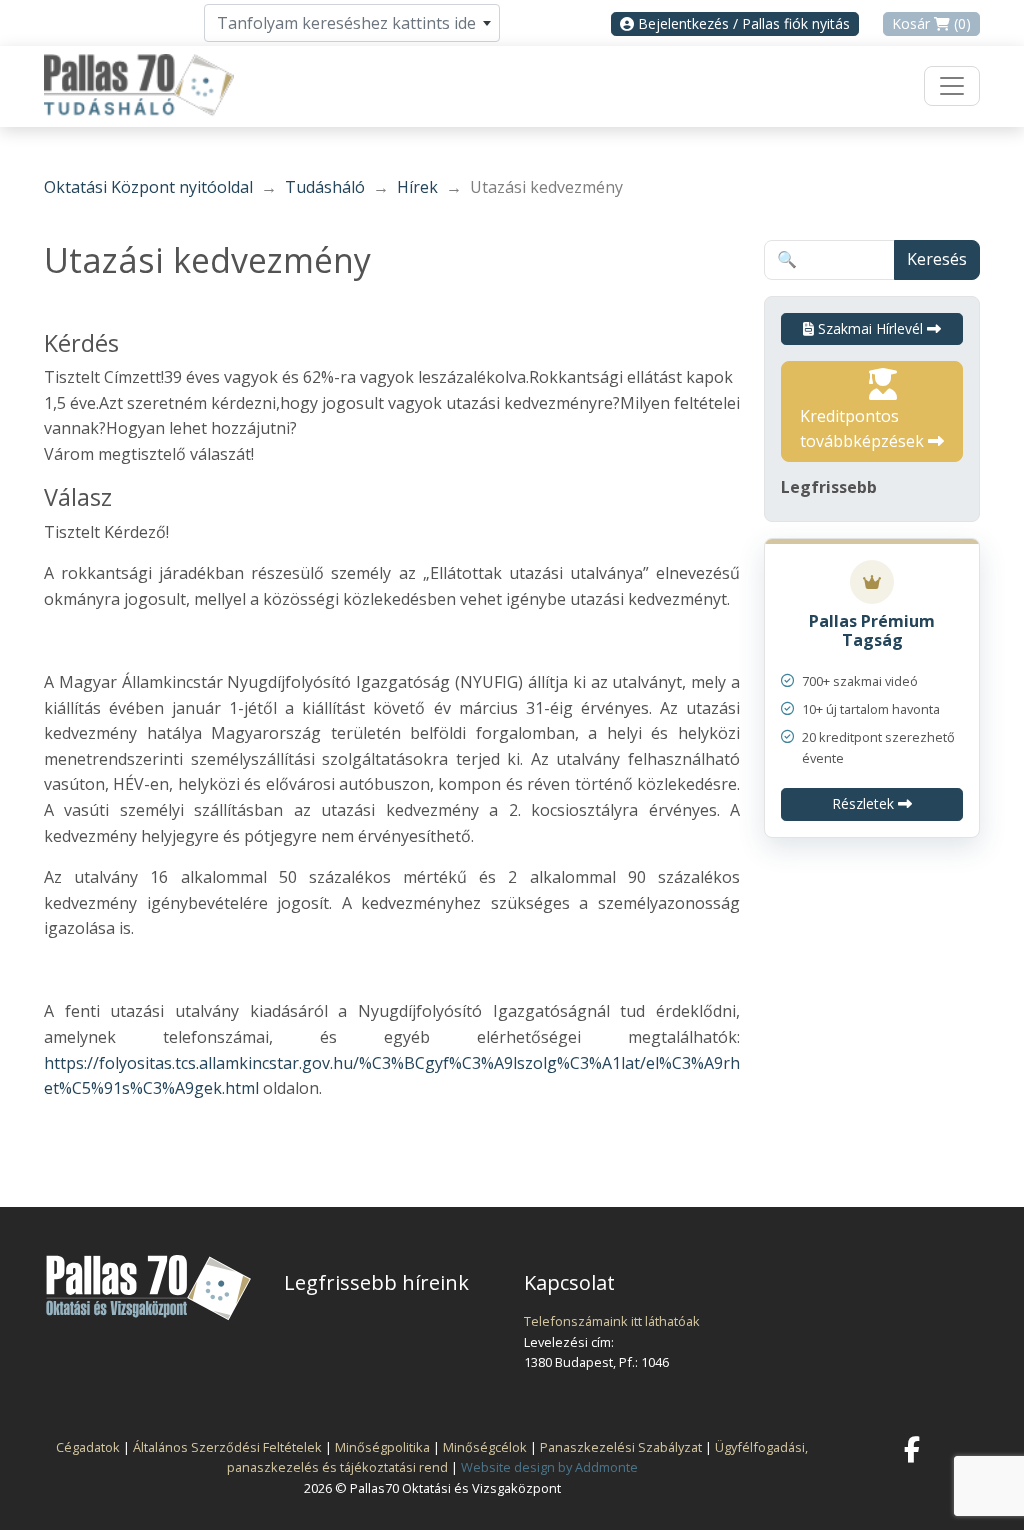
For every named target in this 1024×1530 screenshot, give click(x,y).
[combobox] (352, 23)
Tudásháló (325, 187)
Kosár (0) (931, 23)
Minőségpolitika (382, 1447)
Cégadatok (88, 1447)
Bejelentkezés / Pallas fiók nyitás (742, 23)
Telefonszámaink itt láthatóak (612, 1321)
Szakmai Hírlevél (870, 328)
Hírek (417, 187)
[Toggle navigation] (952, 86)
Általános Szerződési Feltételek (227, 1447)
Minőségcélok (485, 1447)
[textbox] (352, 23)
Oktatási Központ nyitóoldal (148, 187)
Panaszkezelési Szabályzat (621, 1447)
